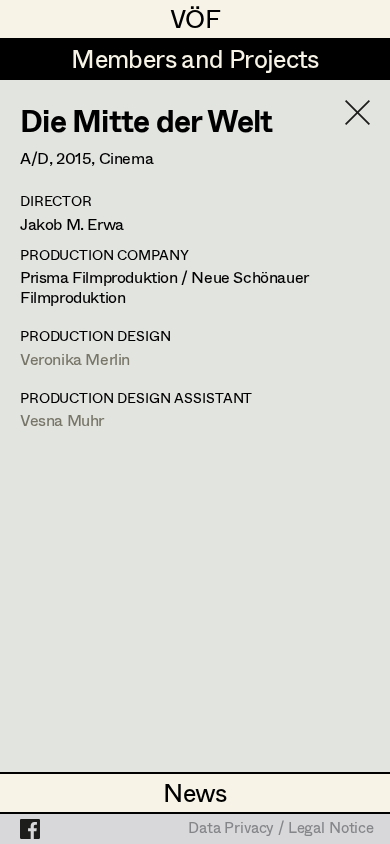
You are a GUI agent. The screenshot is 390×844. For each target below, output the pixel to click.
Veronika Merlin (75, 358)
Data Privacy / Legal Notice (281, 829)
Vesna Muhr (62, 419)
